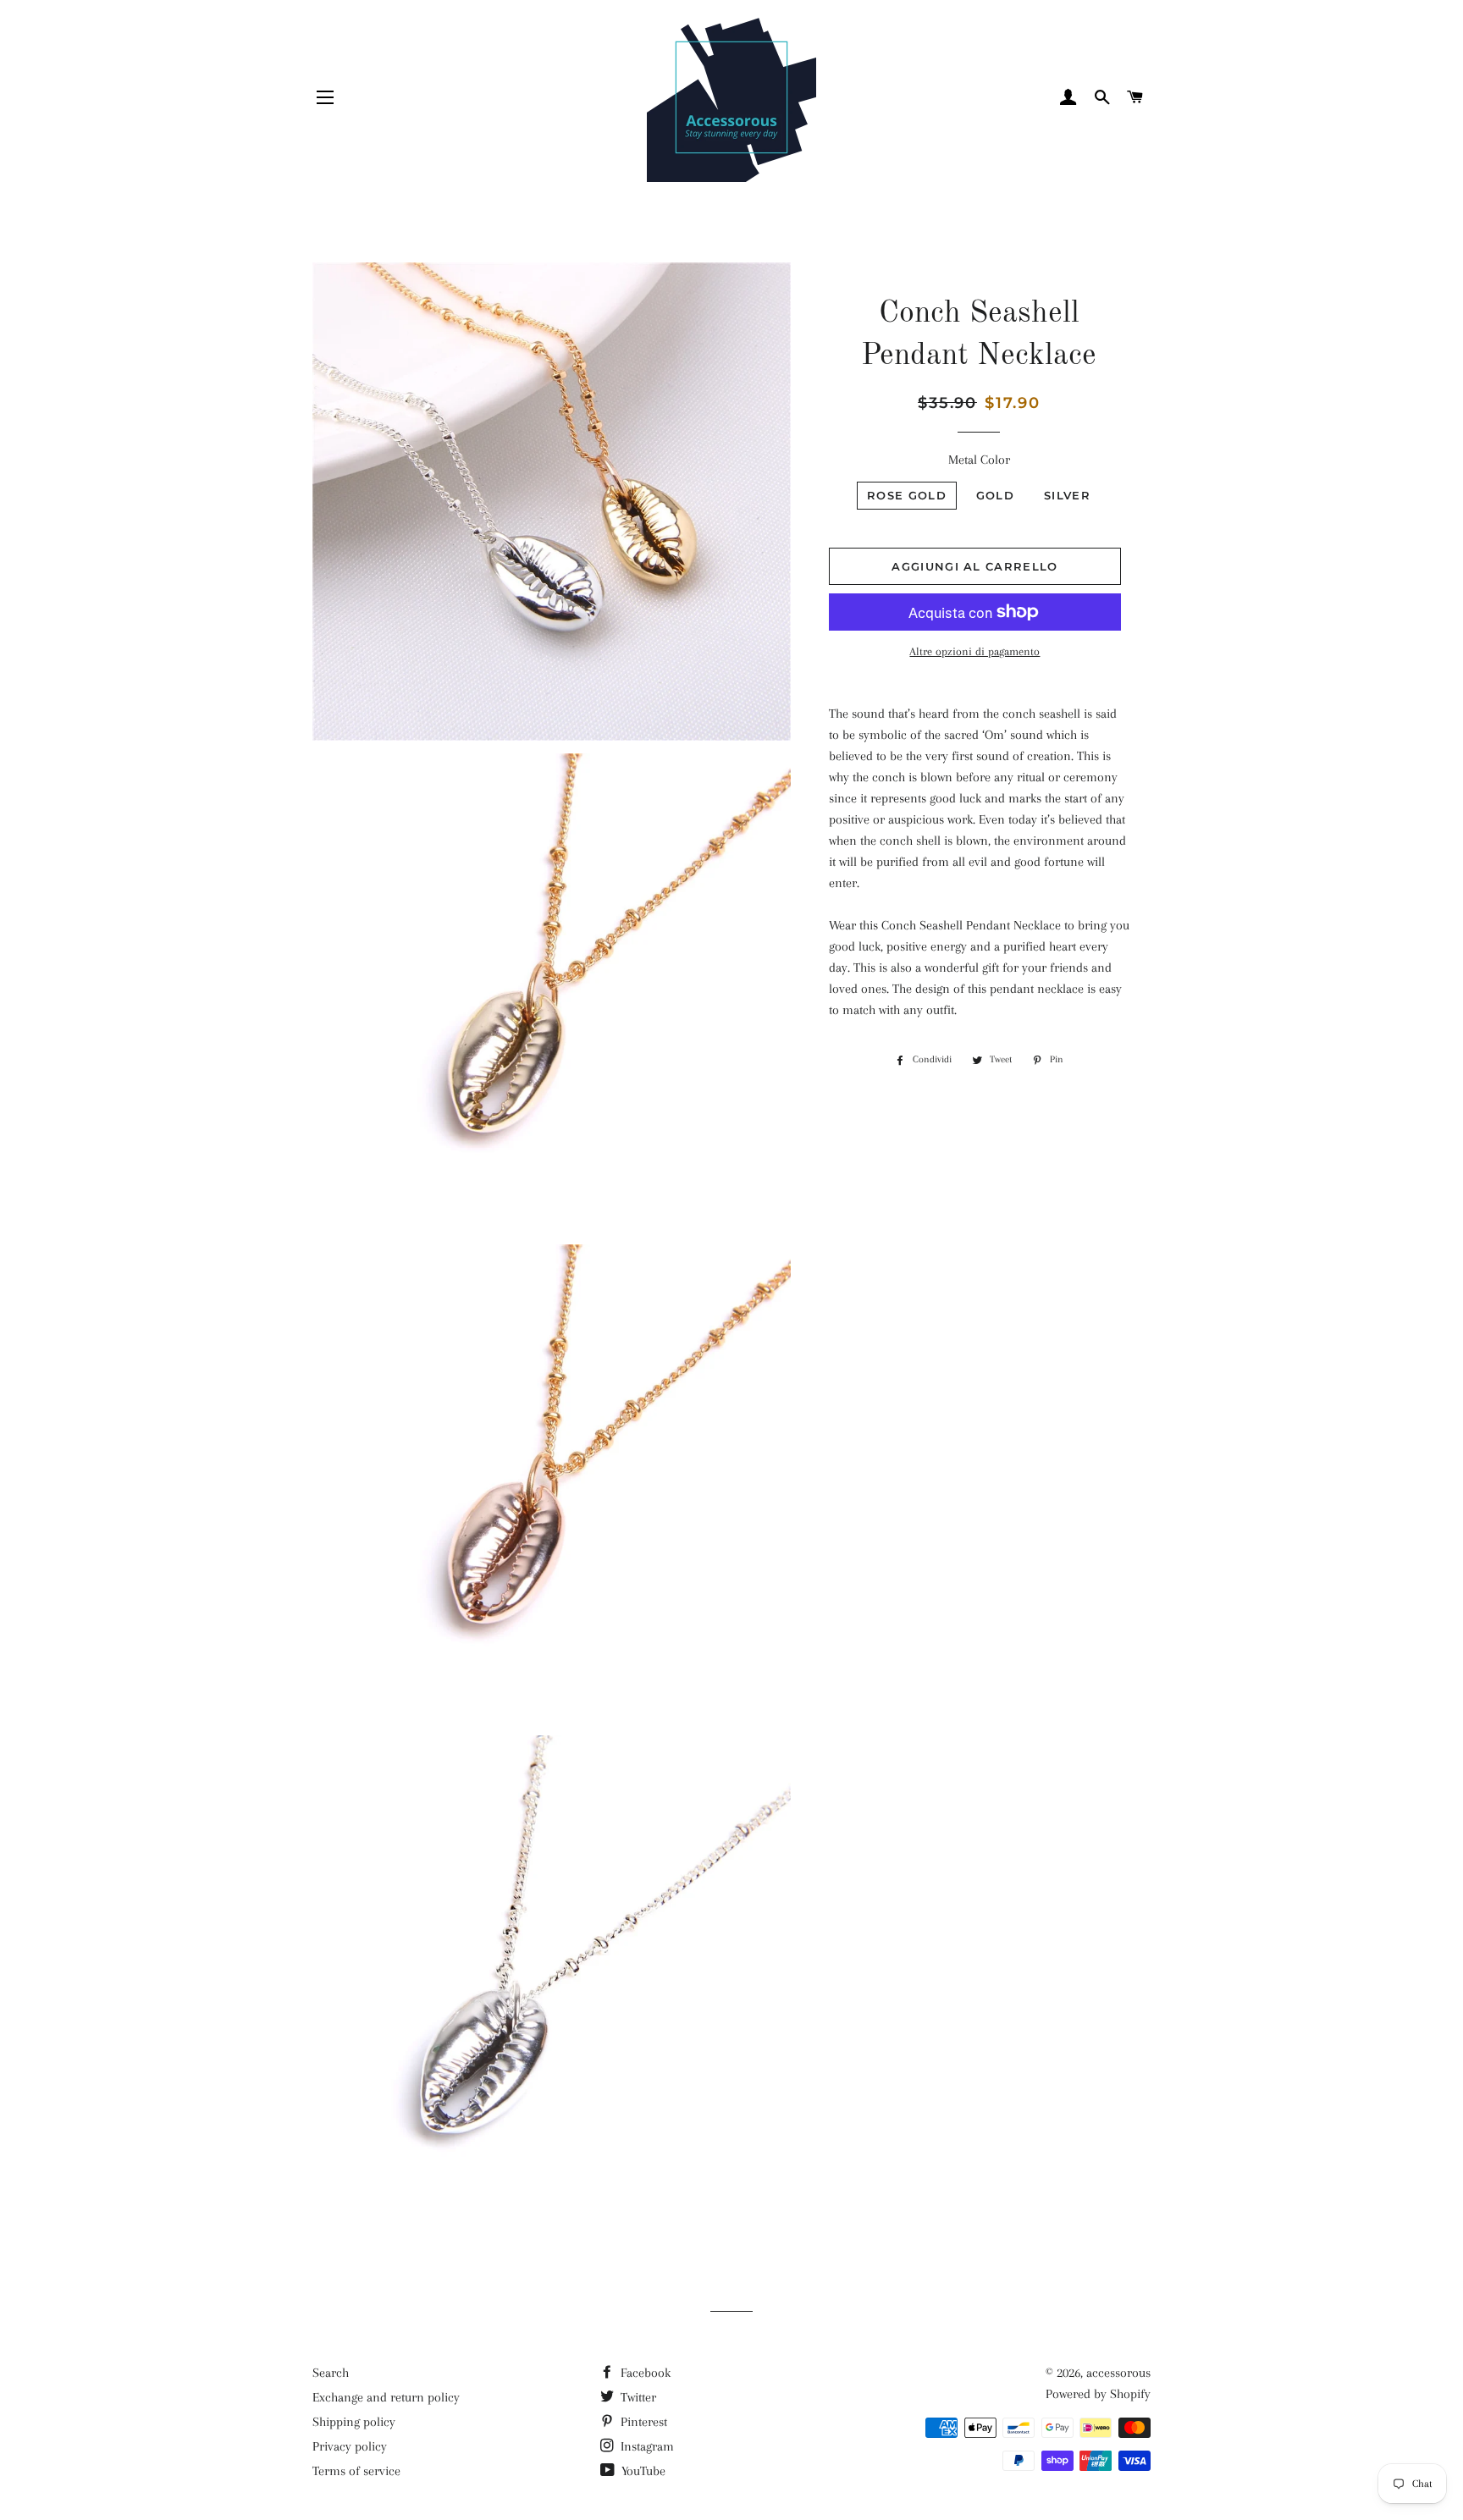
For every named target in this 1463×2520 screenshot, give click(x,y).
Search (331, 2373)
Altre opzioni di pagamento (974, 651)
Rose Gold (907, 495)
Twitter (637, 2397)
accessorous (1118, 2373)
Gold (995, 495)
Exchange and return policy (386, 2397)
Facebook (644, 2373)
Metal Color (979, 460)
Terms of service (356, 2471)
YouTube (642, 2471)
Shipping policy (354, 2422)
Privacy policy (350, 2446)
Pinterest (642, 2422)
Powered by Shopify (1098, 2394)
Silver (1067, 495)
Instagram (646, 2446)
